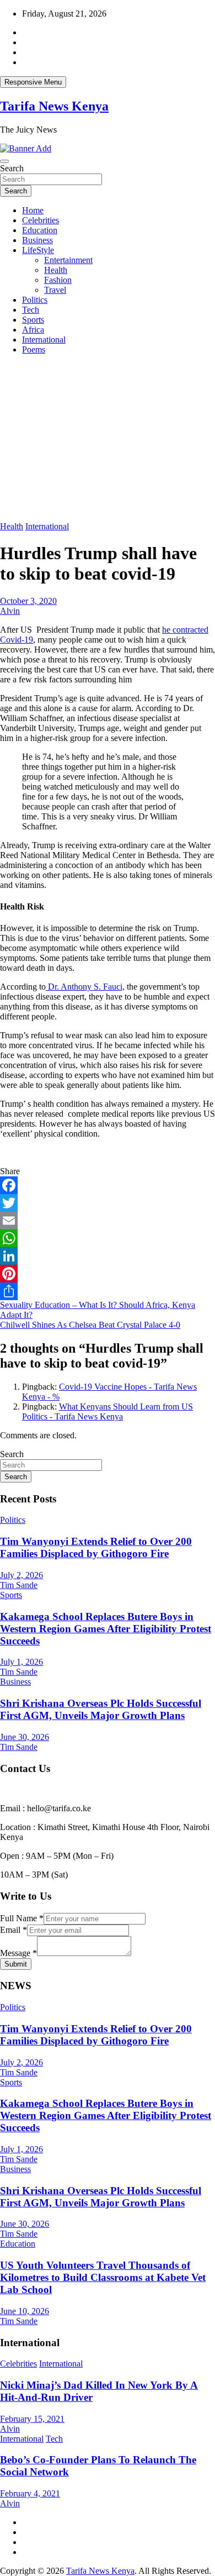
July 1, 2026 (21, 1662)
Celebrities (41, 220)
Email (14, 1930)
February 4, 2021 (30, 2493)
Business (37, 240)
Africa (33, 330)
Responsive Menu (33, 82)
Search (12, 168)
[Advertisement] (108, 438)
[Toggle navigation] (4, 161)
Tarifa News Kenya (54, 106)
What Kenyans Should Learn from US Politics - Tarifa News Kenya (108, 1411)
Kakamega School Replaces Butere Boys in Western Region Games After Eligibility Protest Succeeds (106, 1629)
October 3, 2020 (28, 601)
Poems (34, 349)
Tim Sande (19, 1585)
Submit (16, 1964)
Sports (33, 320)
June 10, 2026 (25, 2311)
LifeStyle (38, 250)
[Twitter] (108, 1203)
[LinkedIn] (108, 1256)
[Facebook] (108, 1185)
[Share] (108, 1291)
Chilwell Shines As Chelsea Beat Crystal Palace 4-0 (90, 1325)
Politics (35, 300)
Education (40, 230)
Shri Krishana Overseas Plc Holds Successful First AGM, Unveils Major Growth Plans (101, 1709)
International (44, 340)
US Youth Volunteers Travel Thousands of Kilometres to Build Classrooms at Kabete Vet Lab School (103, 2277)
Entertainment (68, 260)
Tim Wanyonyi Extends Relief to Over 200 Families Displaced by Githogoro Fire (96, 1547)
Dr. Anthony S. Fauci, (85, 987)
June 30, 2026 (25, 1737)
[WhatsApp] (108, 1238)
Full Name (22, 1918)
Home (33, 210)
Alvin (10, 611)
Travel (55, 290)
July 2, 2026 (21, 1575)
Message (18, 1953)
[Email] (108, 1221)
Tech (31, 310)
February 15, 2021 (32, 2419)
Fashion (58, 280)
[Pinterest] (108, 1274)
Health (56, 270)
